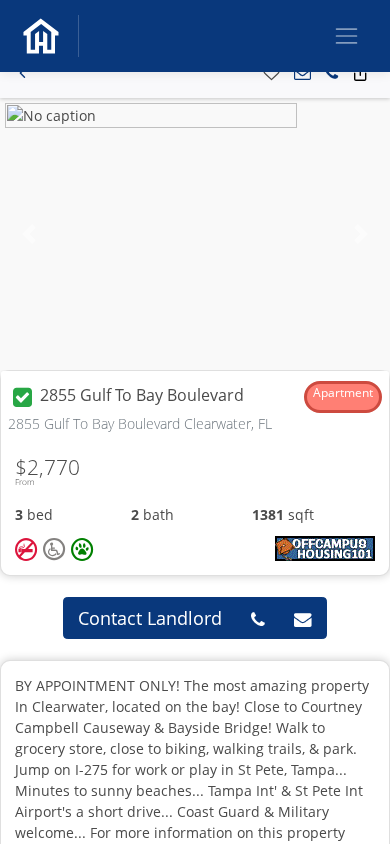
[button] (22, 73)
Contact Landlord (150, 618)
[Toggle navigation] (346, 35)
